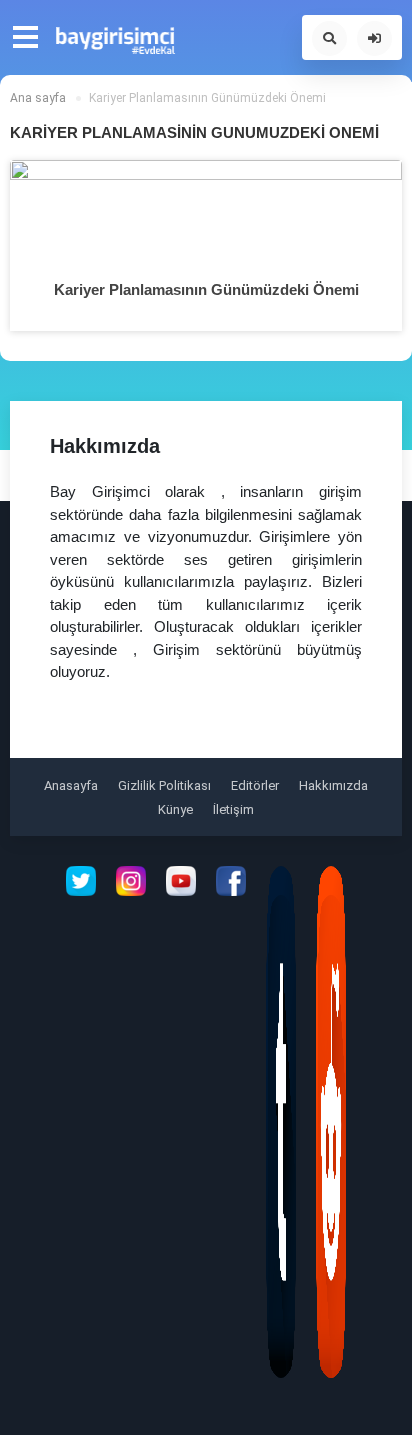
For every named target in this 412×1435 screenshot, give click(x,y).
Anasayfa (71, 785)
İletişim (233, 809)
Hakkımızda (333, 785)
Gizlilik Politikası (164, 785)
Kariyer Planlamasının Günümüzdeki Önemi (206, 289)
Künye (175, 809)
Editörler (255, 785)
